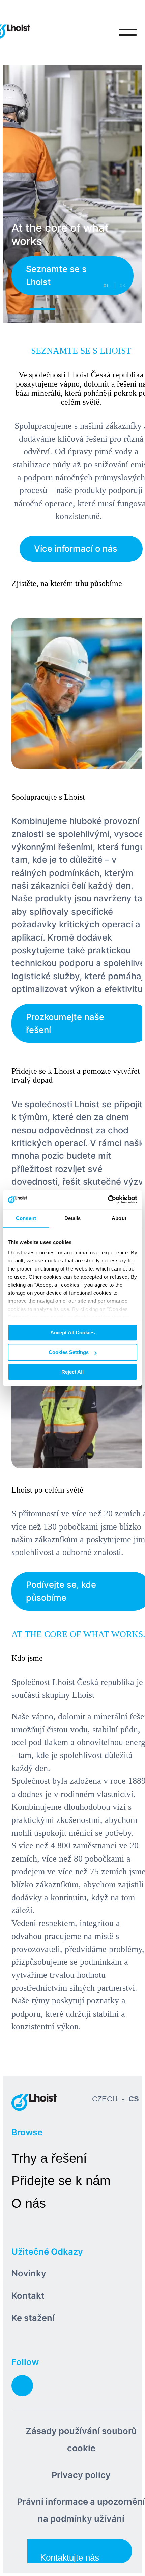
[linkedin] (22, 2386)
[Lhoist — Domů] (34, 2102)
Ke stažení (33, 2318)
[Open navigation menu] (128, 32)
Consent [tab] (26, 1218)
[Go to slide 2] (73, 309)
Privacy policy (81, 2475)
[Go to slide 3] (103, 309)
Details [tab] (73, 1218)
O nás (29, 2203)
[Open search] (100, 32)
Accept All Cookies (72, 1333)
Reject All (72, 1372)
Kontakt (28, 2296)
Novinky (29, 2273)
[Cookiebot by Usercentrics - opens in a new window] (108, 1200)
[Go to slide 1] (42, 309)
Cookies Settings (69, 1352)
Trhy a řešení (49, 2158)
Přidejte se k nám (61, 2181)
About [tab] (119, 1218)
